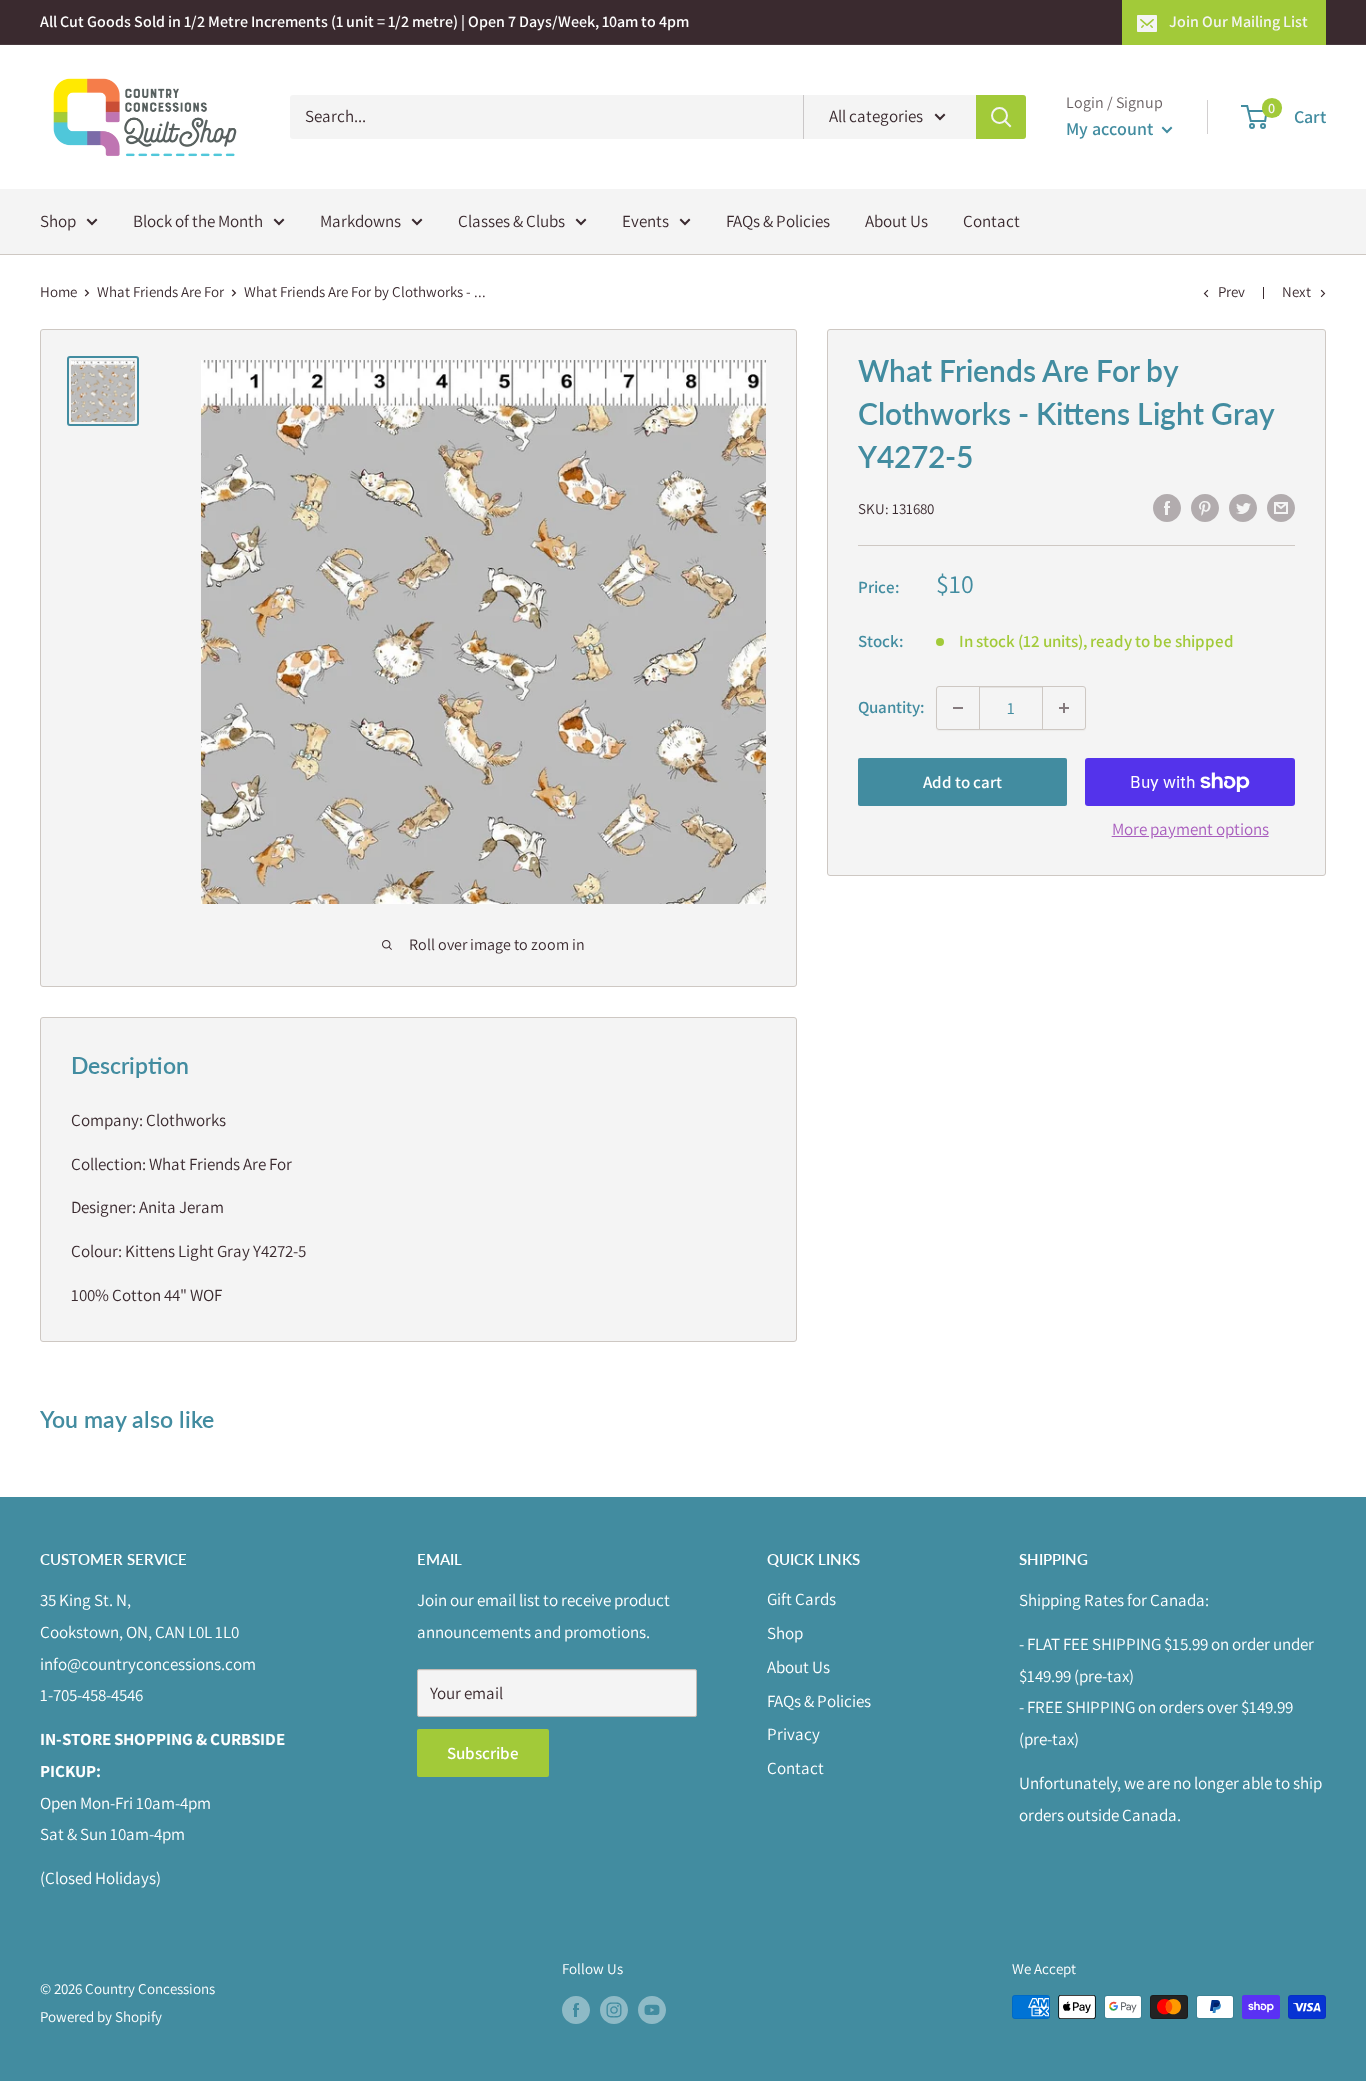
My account (1111, 128)
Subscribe (483, 1753)
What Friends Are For (160, 291)
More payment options (1190, 829)
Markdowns (360, 220)
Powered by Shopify (101, 2016)
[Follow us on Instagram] (614, 2009)
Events (645, 220)
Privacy (793, 1734)
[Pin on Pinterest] (1205, 507)
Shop (58, 220)
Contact (991, 220)
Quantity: (891, 707)
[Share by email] (1281, 507)
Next (1296, 291)
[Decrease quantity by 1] (958, 708)
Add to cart (962, 782)
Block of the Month (198, 220)
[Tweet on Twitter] (1243, 507)
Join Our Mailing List (1238, 21)
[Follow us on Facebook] (576, 2009)
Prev (1231, 291)
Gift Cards (801, 1599)
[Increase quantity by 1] (1064, 708)
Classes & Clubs (511, 220)
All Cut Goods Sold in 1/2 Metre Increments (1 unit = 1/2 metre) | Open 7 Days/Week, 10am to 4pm (364, 21)
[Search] (1001, 117)
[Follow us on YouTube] (652, 2009)
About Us (896, 220)
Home (58, 291)
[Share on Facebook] (1167, 507)
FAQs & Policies (778, 220)
